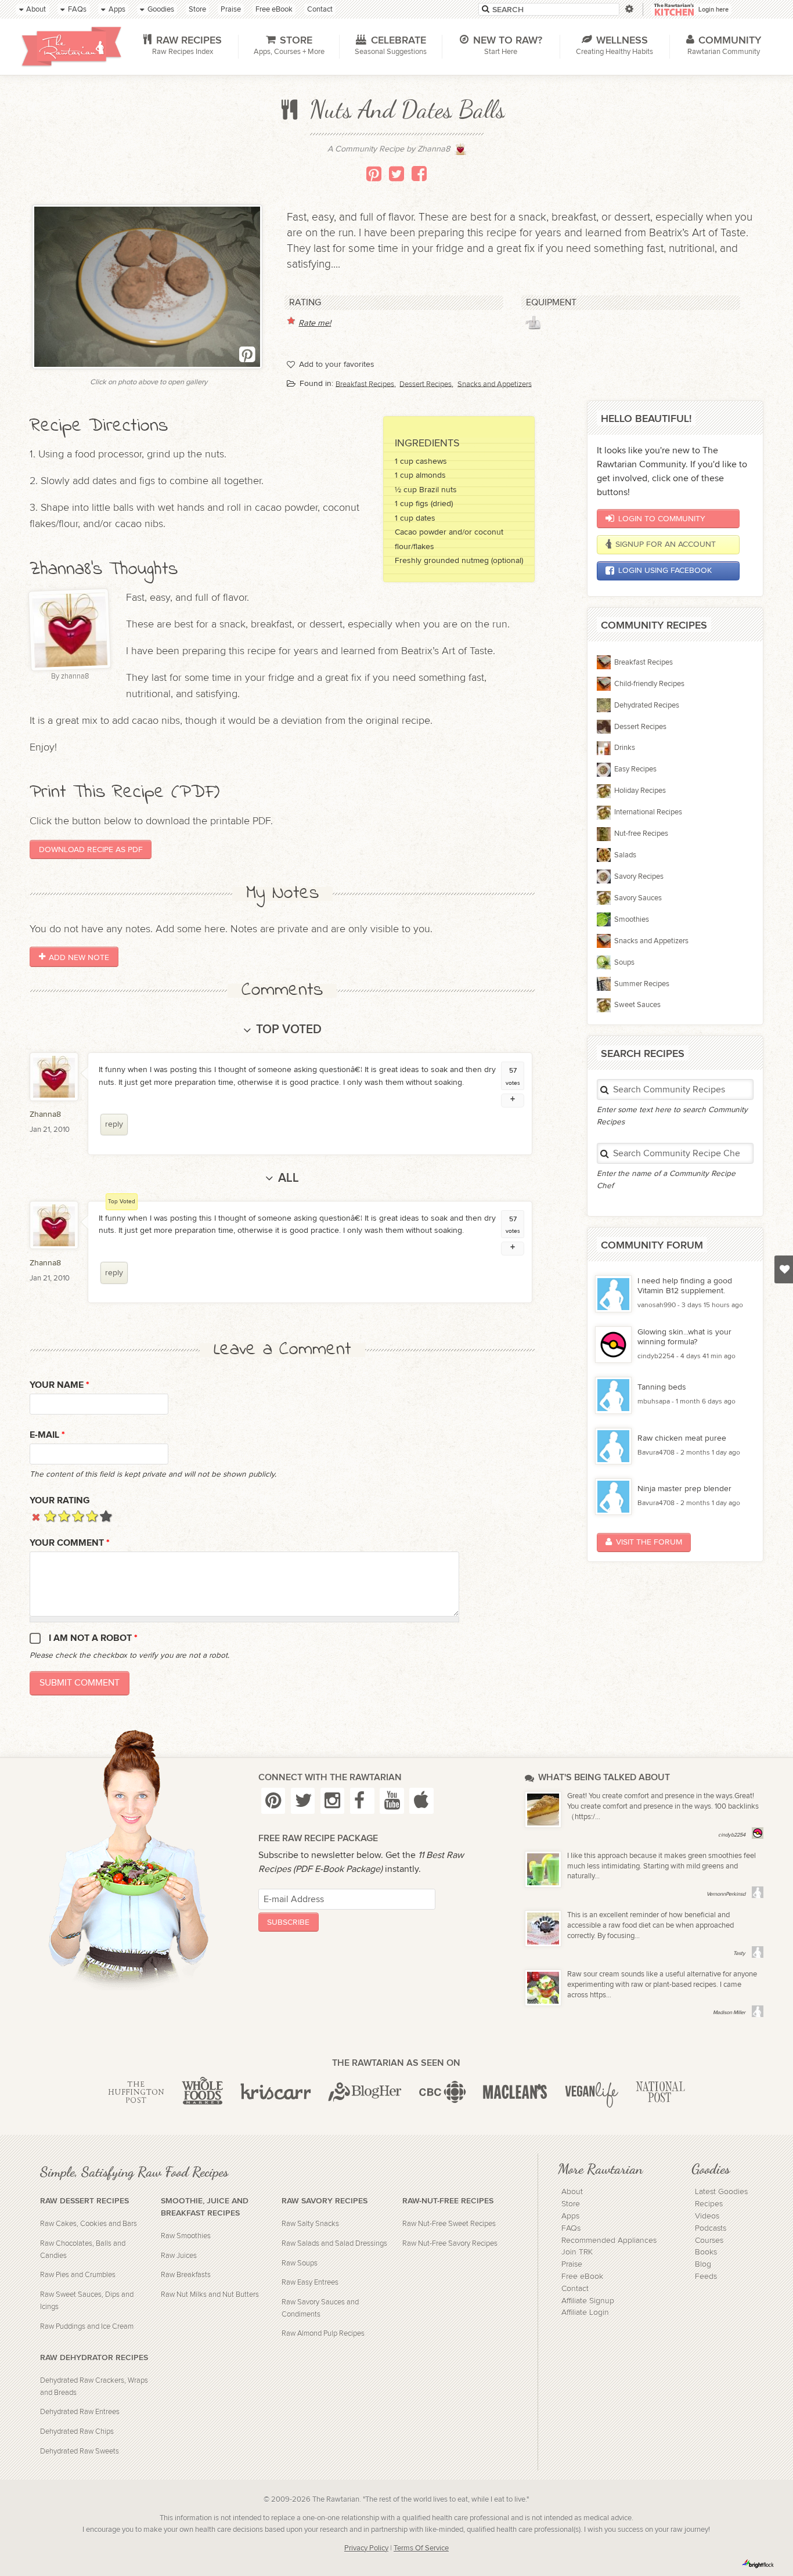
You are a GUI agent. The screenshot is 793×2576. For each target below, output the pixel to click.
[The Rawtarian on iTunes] (421, 1801)
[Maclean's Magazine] (515, 2092)
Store (571, 2204)
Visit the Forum (649, 1542)
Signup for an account (666, 544)
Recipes (709, 2204)
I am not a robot (93, 1638)
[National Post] (660, 2092)
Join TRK (577, 2252)
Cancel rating (36, 1516)
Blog (703, 2264)
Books (706, 2252)
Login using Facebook (665, 570)
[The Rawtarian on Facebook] (362, 1801)
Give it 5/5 (106, 1516)
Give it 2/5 (64, 1516)
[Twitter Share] (396, 174)
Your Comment (70, 1543)
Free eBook (582, 2276)
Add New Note (79, 957)
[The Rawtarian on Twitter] (303, 1801)
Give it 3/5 (78, 1516)
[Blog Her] (365, 2092)
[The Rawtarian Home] (71, 46)
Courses (709, 2241)
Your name (60, 1385)
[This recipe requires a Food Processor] (533, 323)
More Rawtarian (600, 2169)
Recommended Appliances (609, 2241)
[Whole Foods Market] (202, 2092)
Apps (570, 2216)
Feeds (706, 2276)
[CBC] (443, 2092)
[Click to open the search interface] (628, 9)
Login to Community (662, 519)
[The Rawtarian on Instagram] (333, 1801)
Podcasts (711, 2228)
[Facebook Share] (419, 174)
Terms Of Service (421, 2548)
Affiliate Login (585, 2312)
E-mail (47, 1435)
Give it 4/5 (92, 1516)
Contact (575, 2289)
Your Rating (60, 1501)
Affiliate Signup (588, 2301)
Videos (707, 2216)
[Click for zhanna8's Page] (460, 152)
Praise (572, 2264)
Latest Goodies (721, 2192)
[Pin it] (374, 174)
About (572, 2192)
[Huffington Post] (136, 2092)
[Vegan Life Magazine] (592, 2092)
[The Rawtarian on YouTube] (392, 1801)
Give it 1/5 (50, 1516)
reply (114, 1124)
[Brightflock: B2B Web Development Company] (758, 2564)
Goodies (711, 2169)
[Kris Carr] (276, 2092)
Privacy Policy (366, 2548)
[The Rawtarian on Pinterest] (273, 1801)
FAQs (571, 2228)
